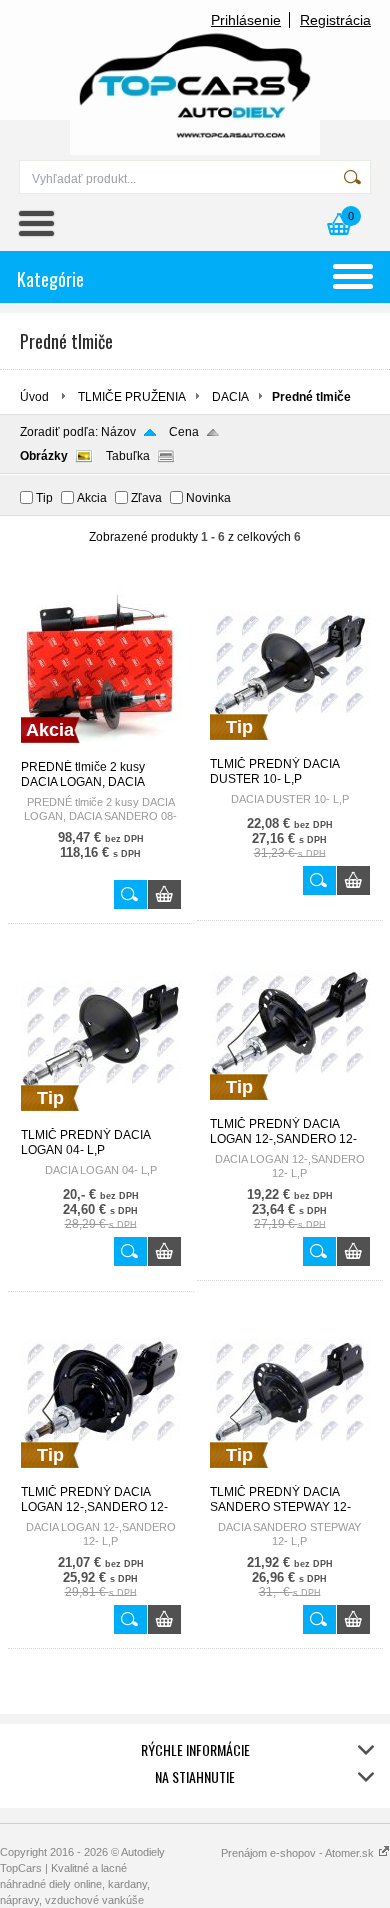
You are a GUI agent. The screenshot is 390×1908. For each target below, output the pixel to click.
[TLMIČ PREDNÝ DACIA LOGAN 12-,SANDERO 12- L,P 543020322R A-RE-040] (290, 1108)
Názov (118, 432)
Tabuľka (128, 456)
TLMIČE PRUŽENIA (132, 397)
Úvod (34, 397)
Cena (184, 432)
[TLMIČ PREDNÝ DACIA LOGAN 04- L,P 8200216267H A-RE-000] (101, 1119)
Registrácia (335, 20)
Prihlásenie (246, 20)
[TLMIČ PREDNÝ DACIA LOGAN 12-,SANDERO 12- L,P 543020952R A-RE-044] (101, 1476)
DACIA (230, 397)
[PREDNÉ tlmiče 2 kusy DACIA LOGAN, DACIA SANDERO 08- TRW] (101, 751)
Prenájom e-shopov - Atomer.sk (299, 1853)
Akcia (92, 498)
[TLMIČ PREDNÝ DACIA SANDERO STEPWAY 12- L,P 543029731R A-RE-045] (290, 1476)
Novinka (208, 498)
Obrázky (44, 456)
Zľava (146, 498)
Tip (44, 498)
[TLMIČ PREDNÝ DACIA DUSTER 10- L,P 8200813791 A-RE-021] (290, 748)
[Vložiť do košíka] (164, 894)
